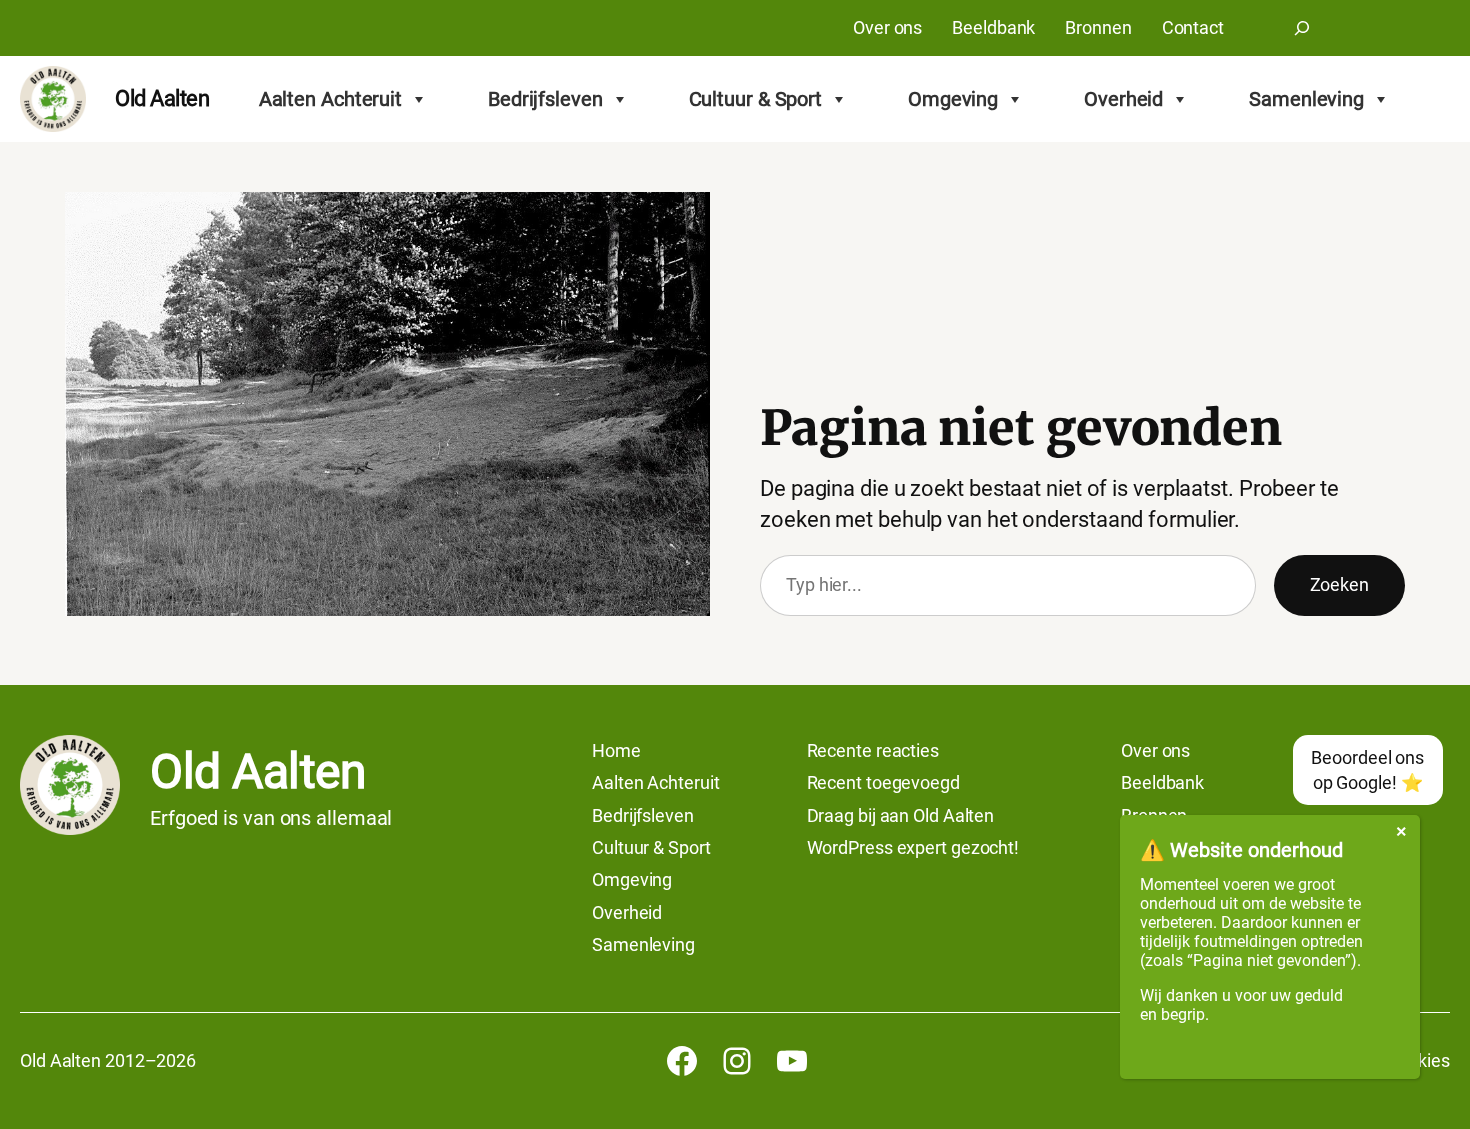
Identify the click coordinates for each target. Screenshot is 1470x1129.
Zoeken (1339, 584)
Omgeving (953, 99)
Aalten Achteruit (330, 99)
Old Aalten (162, 98)
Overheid (1123, 99)
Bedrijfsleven (545, 99)
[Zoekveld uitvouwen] (1302, 28)
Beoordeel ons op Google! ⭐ (1367, 770)
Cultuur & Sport (756, 99)
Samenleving (1306, 99)
